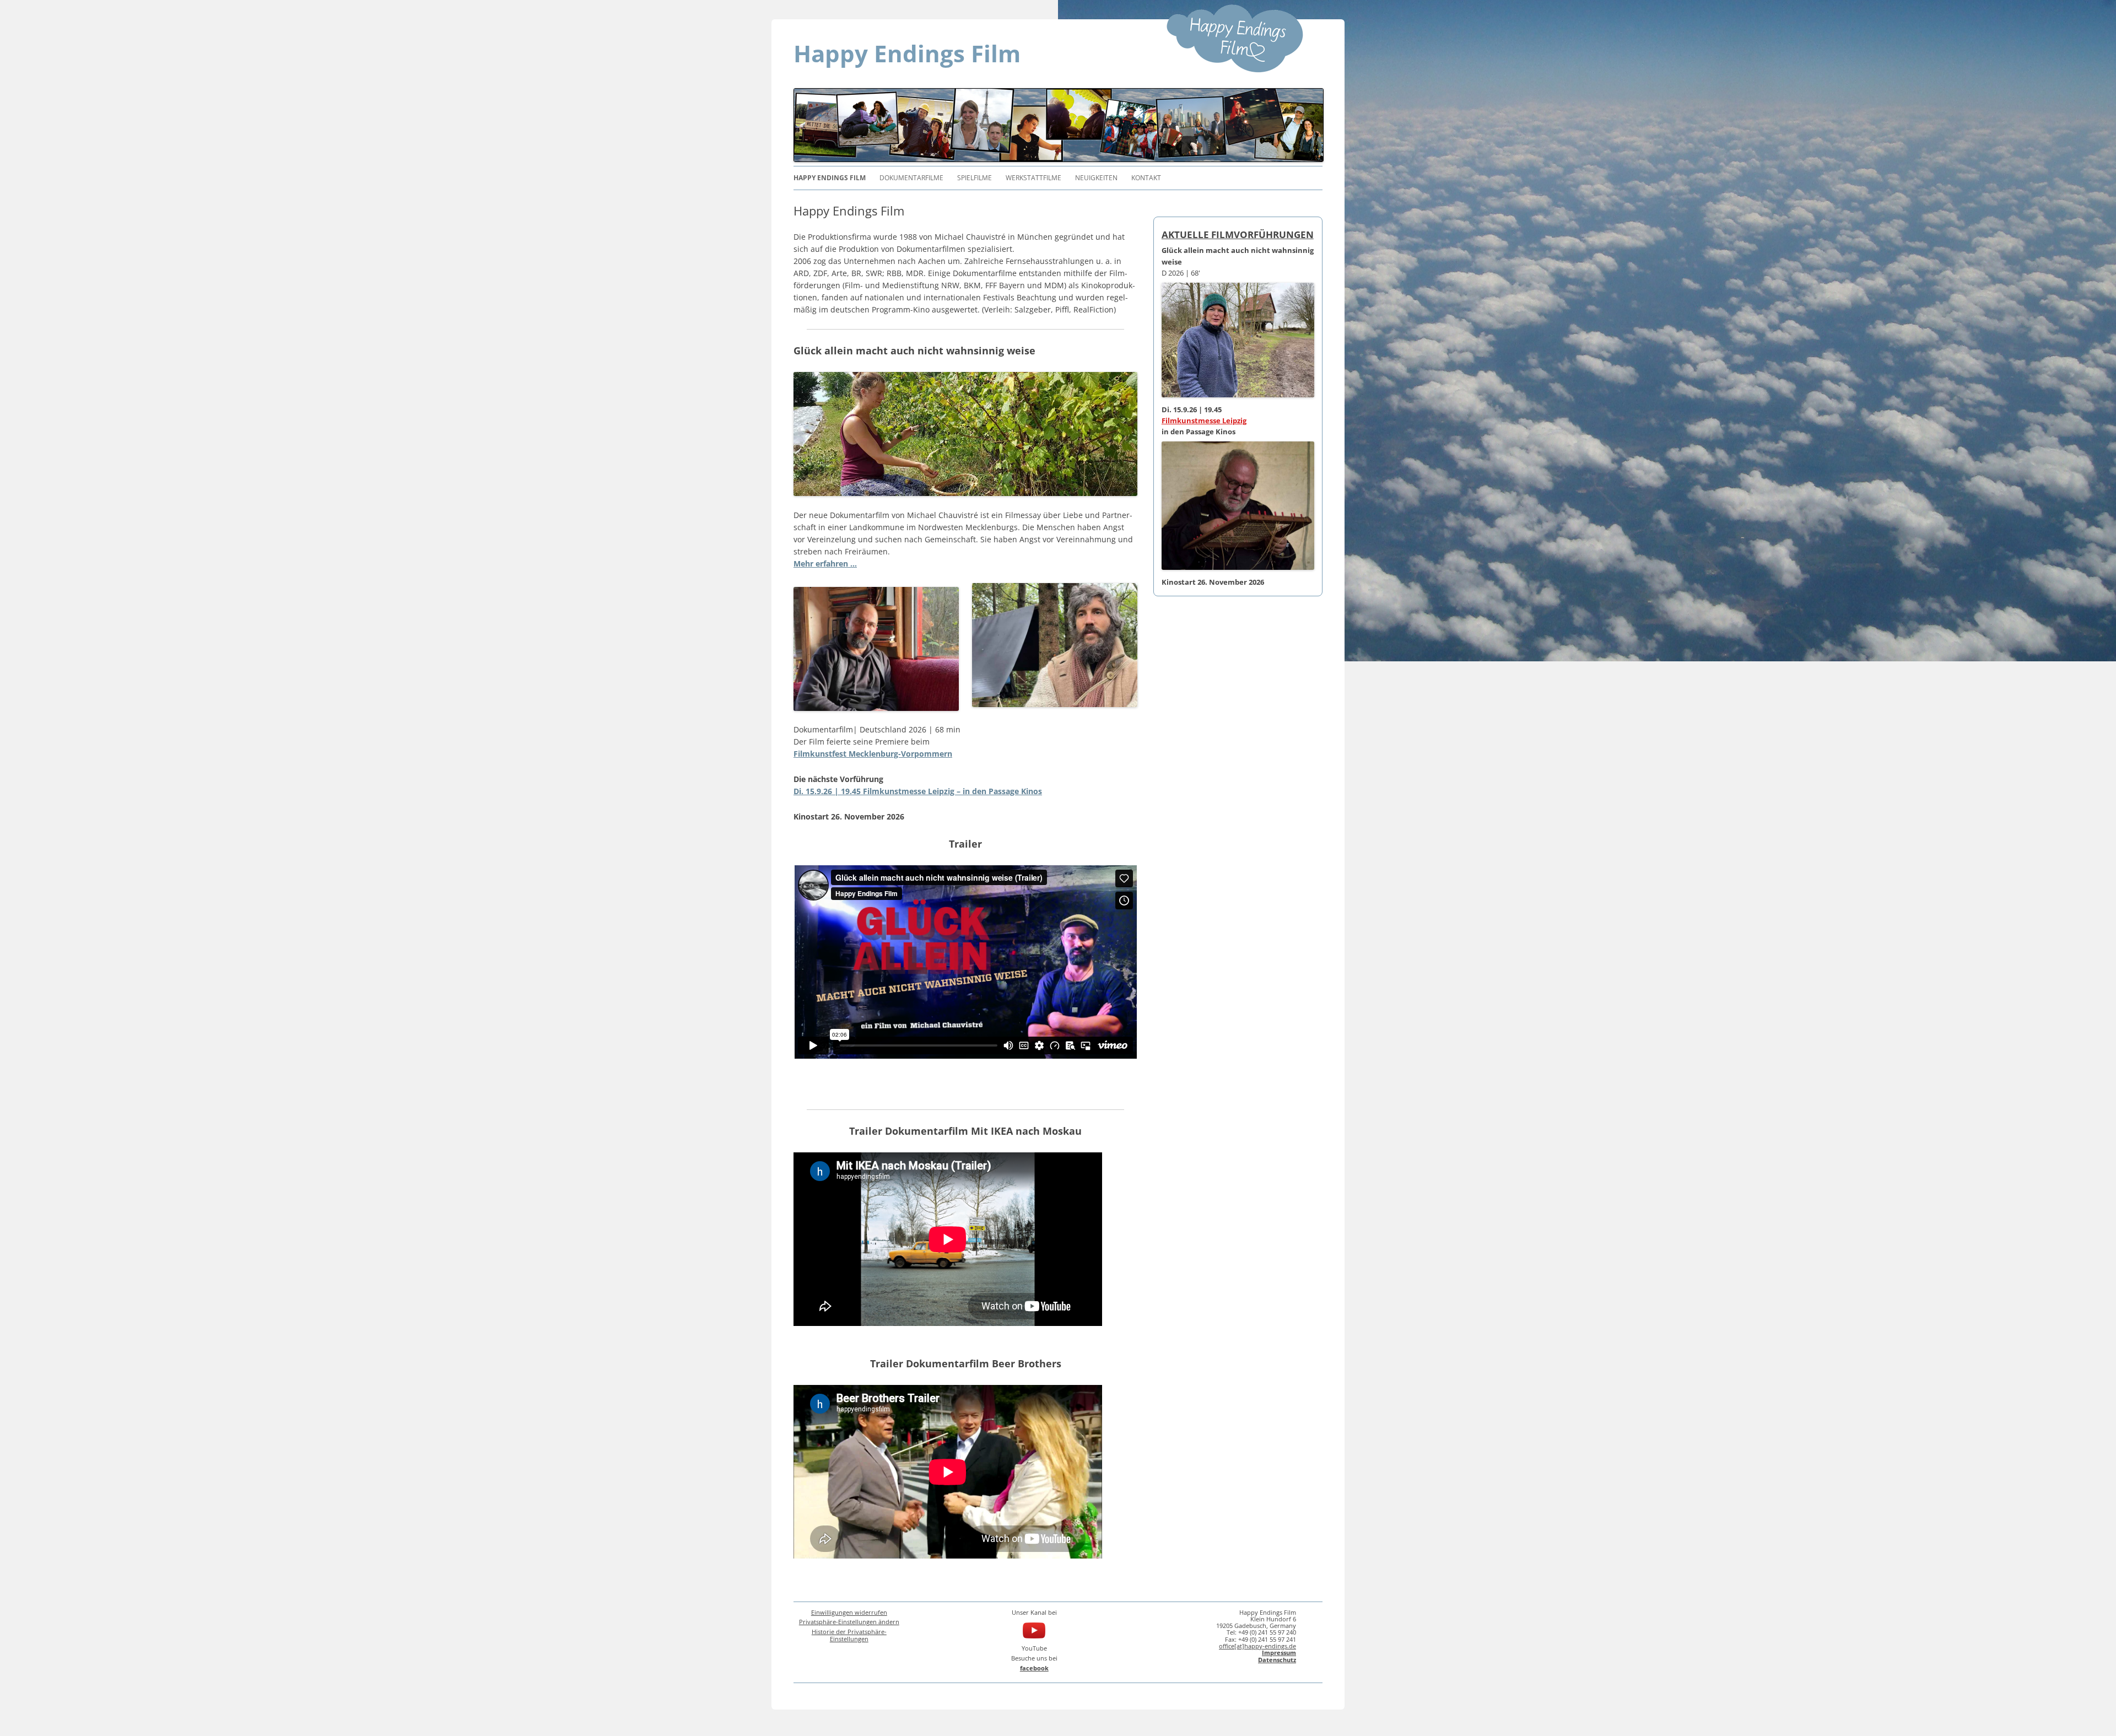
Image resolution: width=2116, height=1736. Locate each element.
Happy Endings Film (907, 53)
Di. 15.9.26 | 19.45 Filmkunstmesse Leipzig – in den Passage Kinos (918, 791)
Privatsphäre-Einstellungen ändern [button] (849, 1622)
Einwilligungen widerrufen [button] (849, 1612)
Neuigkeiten (1096, 178)
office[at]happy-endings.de (1257, 1646)
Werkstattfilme (1033, 178)
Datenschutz (1277, 1660)
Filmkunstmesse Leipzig (1204, 420)
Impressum (1279, 1653)
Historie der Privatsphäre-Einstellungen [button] (849, 1635)
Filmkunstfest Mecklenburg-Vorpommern (873, 754)
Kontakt (1146, 178)
